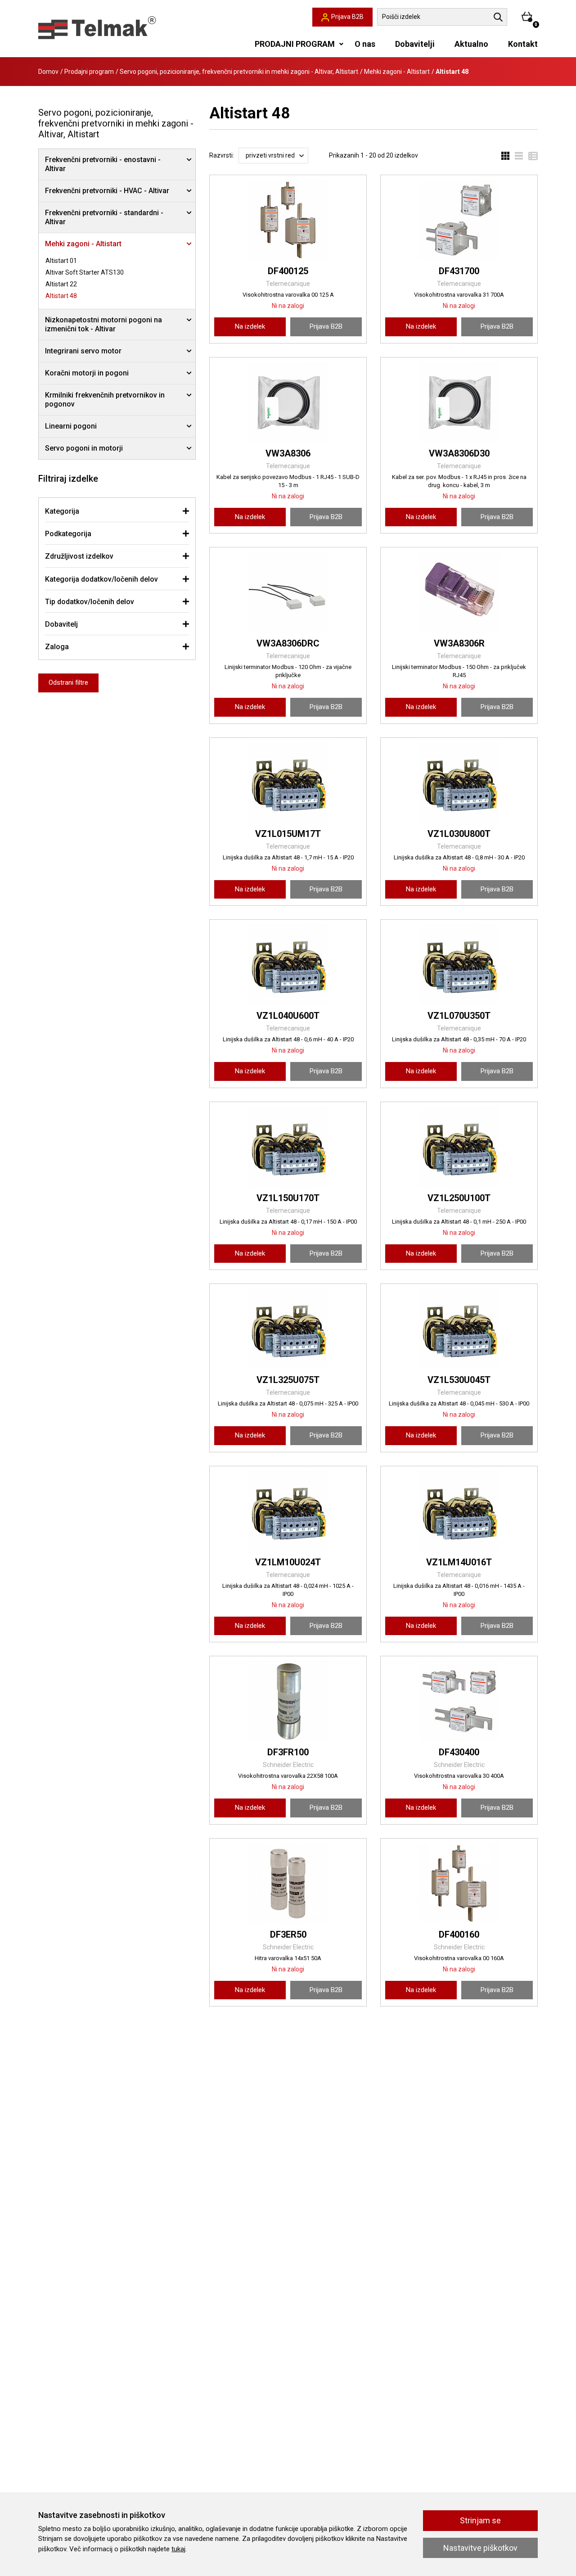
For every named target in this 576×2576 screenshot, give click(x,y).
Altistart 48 (61, 296)
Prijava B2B (326, 326)
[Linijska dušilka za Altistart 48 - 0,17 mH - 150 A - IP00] (288, 1147)
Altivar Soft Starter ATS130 (85, 272)
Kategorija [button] (62, 511)
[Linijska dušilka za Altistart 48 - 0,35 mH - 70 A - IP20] (459, 965)
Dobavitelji (415, 44)
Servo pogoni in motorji (84, 448)
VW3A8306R (459, 643)
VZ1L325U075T (288, 1380)
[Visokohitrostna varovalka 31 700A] (459, 220)
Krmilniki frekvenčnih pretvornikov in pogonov (105, 400)
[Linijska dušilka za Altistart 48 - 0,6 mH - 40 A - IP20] (288, 965)
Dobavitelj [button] (61, 624)
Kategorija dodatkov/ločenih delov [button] (101, 579)
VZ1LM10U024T (288, 1562)
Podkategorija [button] (68, 534)
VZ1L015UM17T (288, 834)
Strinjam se (480, 2520)
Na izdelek (250, 326)
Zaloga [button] (57, 647)
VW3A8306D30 (459, 453)
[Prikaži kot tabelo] (530, 156)
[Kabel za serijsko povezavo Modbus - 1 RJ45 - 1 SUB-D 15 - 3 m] (288, 402)
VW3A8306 (288, 453)
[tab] (117, 511)
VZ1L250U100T (459, 1198)
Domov (48, 72)
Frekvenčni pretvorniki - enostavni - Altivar (103, 164)
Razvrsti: (222, 155)
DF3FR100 (288, 1752)
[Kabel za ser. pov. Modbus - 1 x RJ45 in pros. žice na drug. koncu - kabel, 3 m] (459, 402)
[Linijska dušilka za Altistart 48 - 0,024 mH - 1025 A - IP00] (288, 1511)
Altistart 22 (61, 284)
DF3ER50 (288, 1934)
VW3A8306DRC (288, 643)
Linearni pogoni (71, 426)
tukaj (178, 2549)
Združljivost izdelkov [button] (79, 556)
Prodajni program (89, 72)
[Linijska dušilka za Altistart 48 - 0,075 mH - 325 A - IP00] (288, 1329)
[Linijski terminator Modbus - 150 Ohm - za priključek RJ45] (459, 592)
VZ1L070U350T (459, 1016)
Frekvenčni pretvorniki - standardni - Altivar (104, 217)
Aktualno (471, 44)
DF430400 (459, 1752)
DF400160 (459, 1934)
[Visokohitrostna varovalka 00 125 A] (288, 220)
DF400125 (288, 271)
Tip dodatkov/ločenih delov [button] (90, 602)
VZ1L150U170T (288, 1198)
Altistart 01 (61, 261)
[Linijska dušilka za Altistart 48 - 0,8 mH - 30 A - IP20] (459, 783)
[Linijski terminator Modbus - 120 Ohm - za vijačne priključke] (288, 592)
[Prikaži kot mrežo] (505, 156)
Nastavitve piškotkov (480, 2548)
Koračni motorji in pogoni (87, 373)
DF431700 (459, 271)
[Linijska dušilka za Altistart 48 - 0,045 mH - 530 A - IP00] (459, 1329)
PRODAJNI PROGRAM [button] (295, 44)
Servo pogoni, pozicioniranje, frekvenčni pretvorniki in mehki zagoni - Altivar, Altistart (239, 72)
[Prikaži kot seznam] (516, 156)
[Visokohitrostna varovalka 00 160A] (459, 1884)
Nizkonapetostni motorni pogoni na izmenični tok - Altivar (103, 324)
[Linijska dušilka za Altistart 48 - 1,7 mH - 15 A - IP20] (288, 783)
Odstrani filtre (68, 682)
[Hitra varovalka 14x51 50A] (288, 1884)
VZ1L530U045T (459, 1380)
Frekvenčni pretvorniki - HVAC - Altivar (107, 191)
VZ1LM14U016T (459, 1562)
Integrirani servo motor (83, 351)
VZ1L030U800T (459, 834)
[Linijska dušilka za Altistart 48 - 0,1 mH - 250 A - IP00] (459, 1147)
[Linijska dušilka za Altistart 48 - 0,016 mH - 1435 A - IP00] (459, 1511)
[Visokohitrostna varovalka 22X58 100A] (288, 1701)
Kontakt (523, 44)
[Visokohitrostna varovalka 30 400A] (459, 1701)
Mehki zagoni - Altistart (397, 72)
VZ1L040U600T (288, 1016)
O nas (365, 44)
